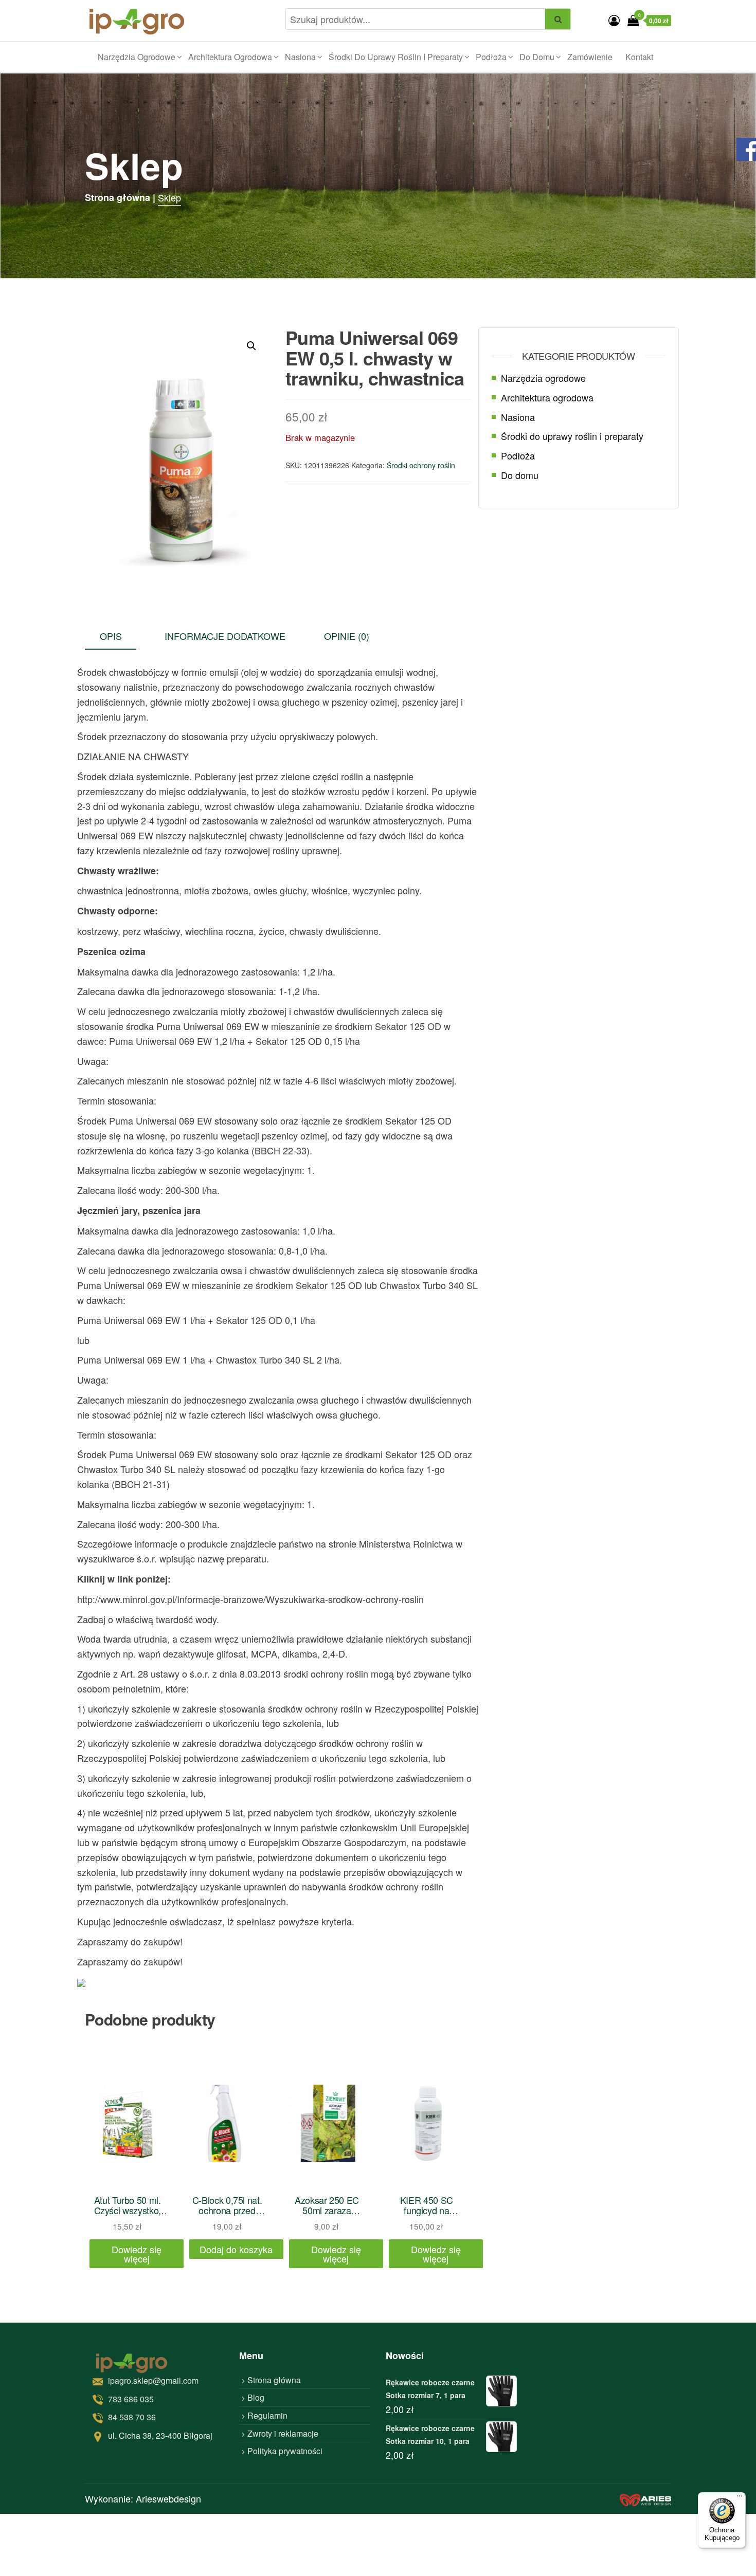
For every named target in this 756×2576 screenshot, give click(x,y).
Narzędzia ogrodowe (137, 57)
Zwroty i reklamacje (283, 2433)
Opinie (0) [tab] (347, 636)
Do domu (537, 57)
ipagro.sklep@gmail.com (153, 2380)
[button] (251, 346)
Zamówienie (590, 57)
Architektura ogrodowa (230, 57)
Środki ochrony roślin (421, 465)
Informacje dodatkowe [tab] (225, 636)
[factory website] (645, 2499)
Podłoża (491, 57)
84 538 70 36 (132, 2417)
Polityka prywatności (285, 2451)
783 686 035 (131, 2399)
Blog (256, 2397)
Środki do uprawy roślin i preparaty (396, 57)
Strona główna (274, 2380)
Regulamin (267, 2415)
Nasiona (300, 57)
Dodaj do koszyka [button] (236, 2249)
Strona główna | (120, 197)
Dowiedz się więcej (137, 2254)
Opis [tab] (111, 636)
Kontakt (639, 57)
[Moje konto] (614, 20)
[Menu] (740, 2498)
